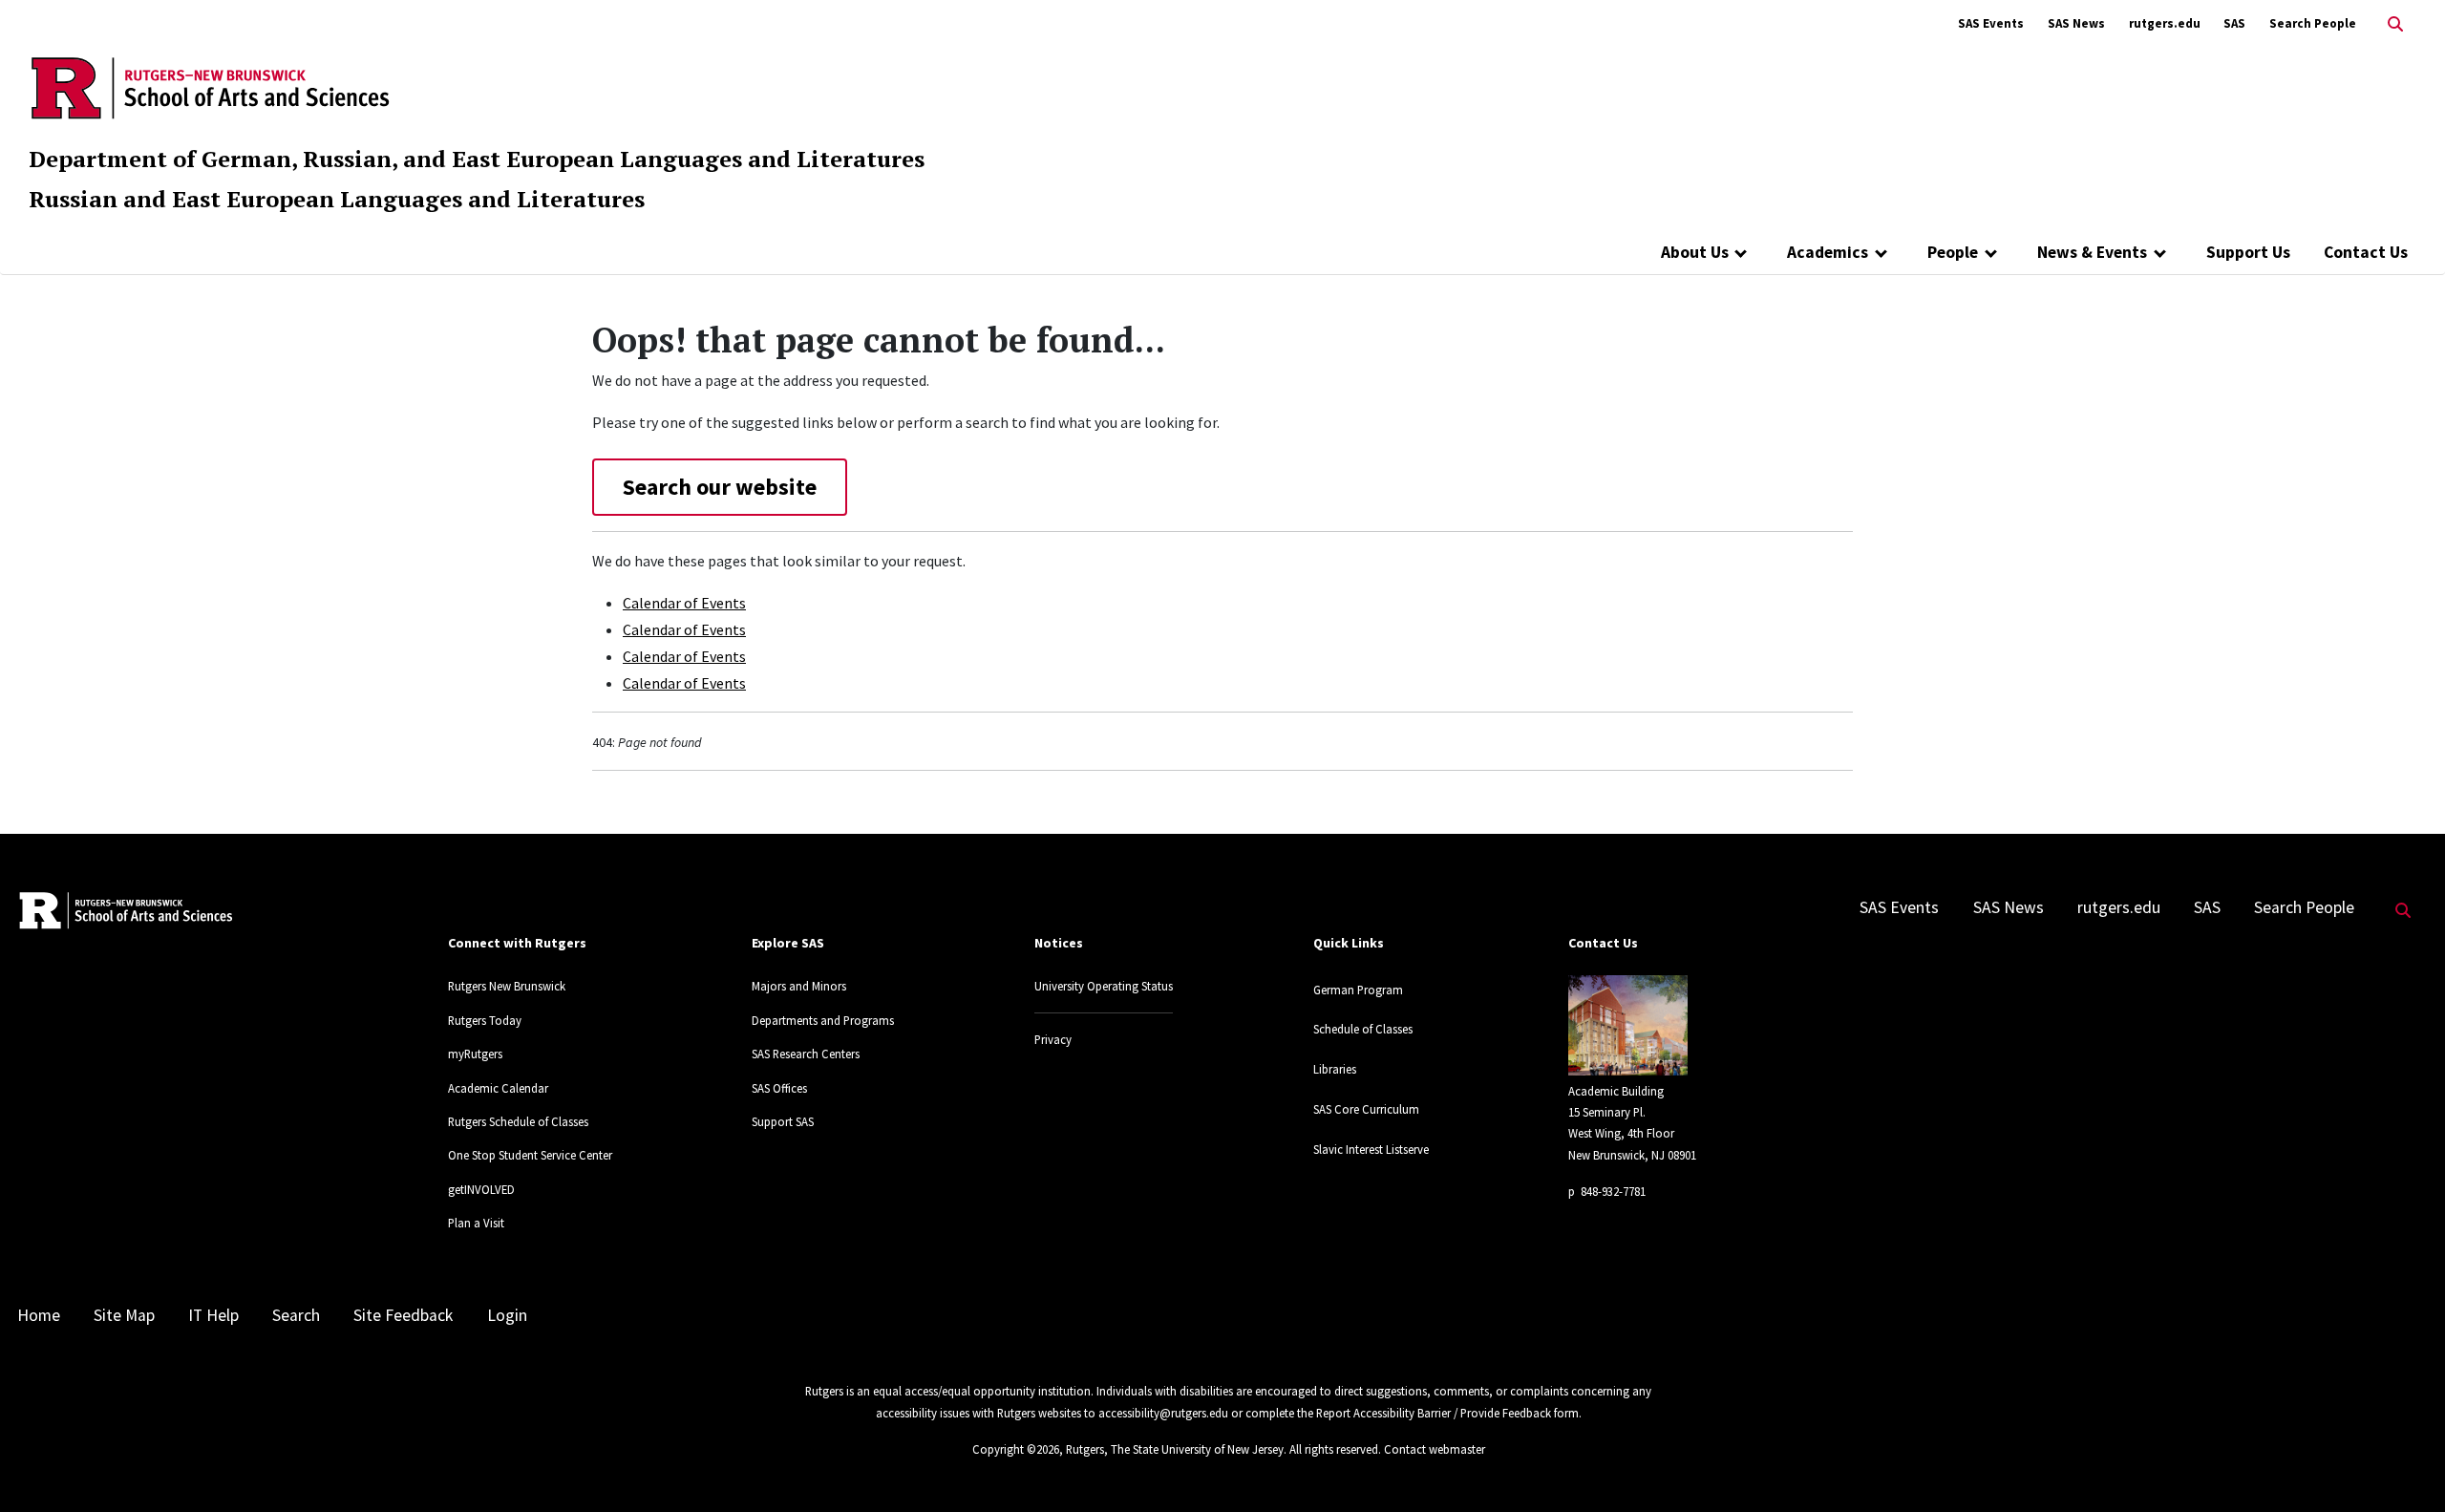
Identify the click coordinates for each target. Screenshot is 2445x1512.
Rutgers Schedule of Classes (518, 1121)
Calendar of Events (684, 603)
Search (296, 1315)
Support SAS (783, 1121)
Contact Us (2366, 252)
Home (39, 1315)
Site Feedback (403, 1315)
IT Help (213, 1315)
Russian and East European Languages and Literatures (337, 199)
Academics (1828, 252)
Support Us (2248, 252)
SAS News (2076, 23)
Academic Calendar (498, 1088)
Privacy (1053, 1039)
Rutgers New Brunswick (507, 986)
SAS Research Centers (806, 1054)
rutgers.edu (2165, 23)
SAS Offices (779, 1088)
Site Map (124, 1315)
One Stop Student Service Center (530, 1155)
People (1953, 252)
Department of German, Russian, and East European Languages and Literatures (477, 159)
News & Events (2092, 252)
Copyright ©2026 (1016, 1449)
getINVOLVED (481, 1189)
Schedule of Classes (1363, 1029)
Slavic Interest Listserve (1371, 1149)
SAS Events (1991, 23)
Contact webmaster (1435, 1449)
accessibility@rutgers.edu (1163, 1413)
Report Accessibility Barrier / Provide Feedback (1434, 1413)
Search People (2313, 23)
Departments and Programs (823, 1020)
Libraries (1335, 1069)
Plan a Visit (476, 1223)
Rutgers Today (485, 1020)
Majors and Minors (799, 986)
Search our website (720, 487)
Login (507, 1315)
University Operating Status (1104, 986)
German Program (1358, 990)
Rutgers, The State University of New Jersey (1175, 1449)
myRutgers (475, 1054)
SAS (2234, 23)
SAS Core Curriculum (1366, 1109)
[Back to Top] (2403, 1466)
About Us (1695, 252)
